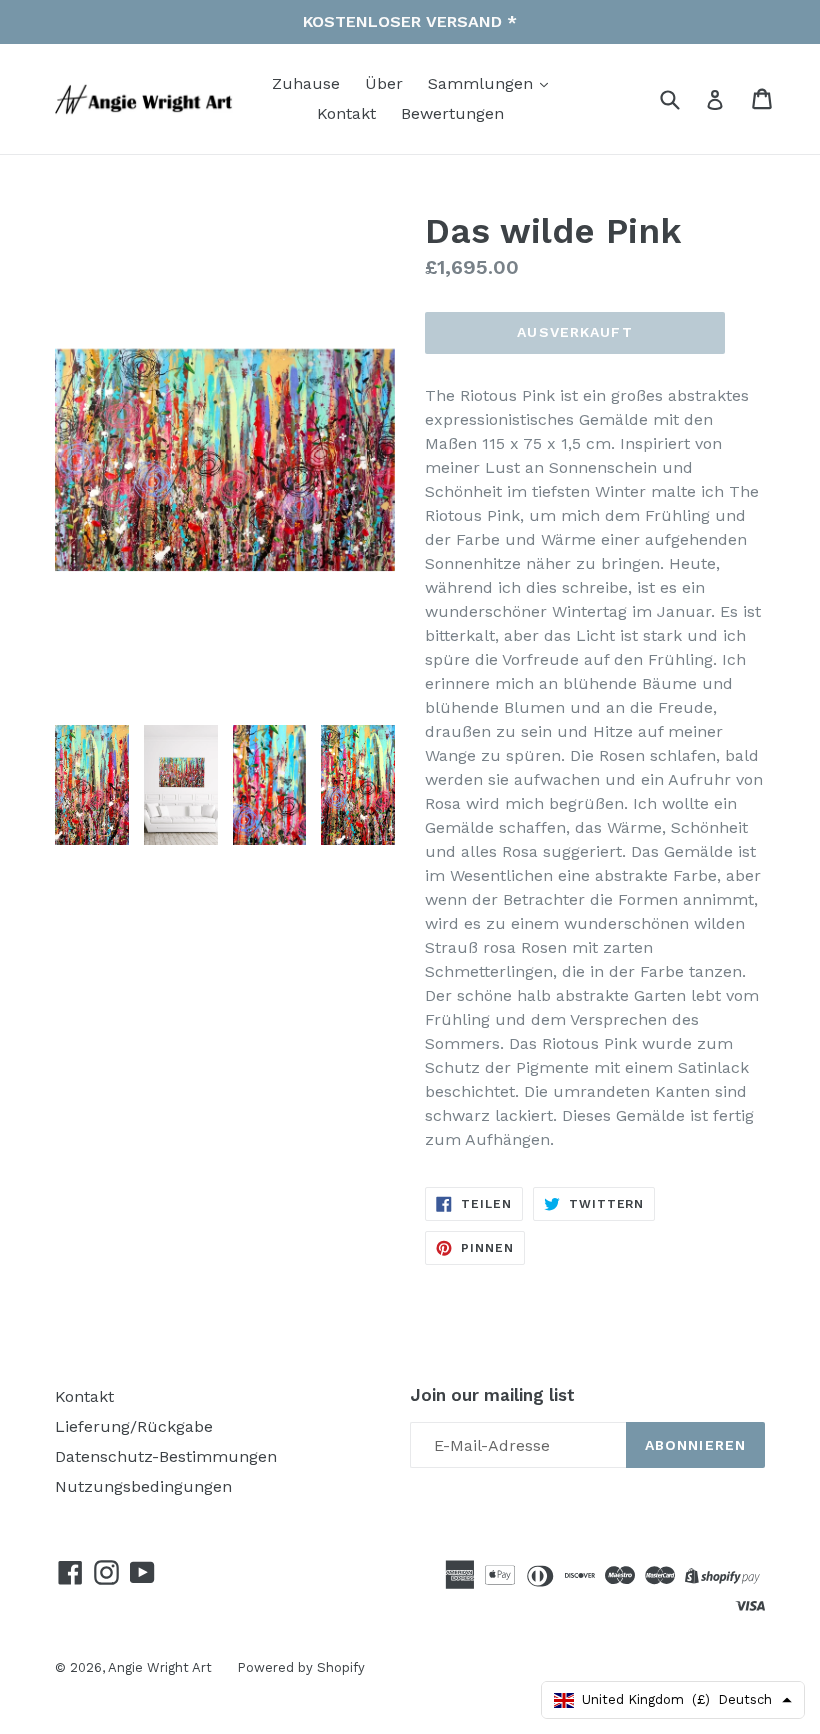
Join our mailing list (492, 1395)
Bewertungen (452, 113)
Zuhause (306, 83)
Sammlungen (483, 83)
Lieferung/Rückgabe (134, 1426)
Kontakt (346, 113)
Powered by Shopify (301, 1667)
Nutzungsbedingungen (143, 1486)
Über (384, 83)
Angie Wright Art (160, 1667)
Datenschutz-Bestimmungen (166, 1456)
